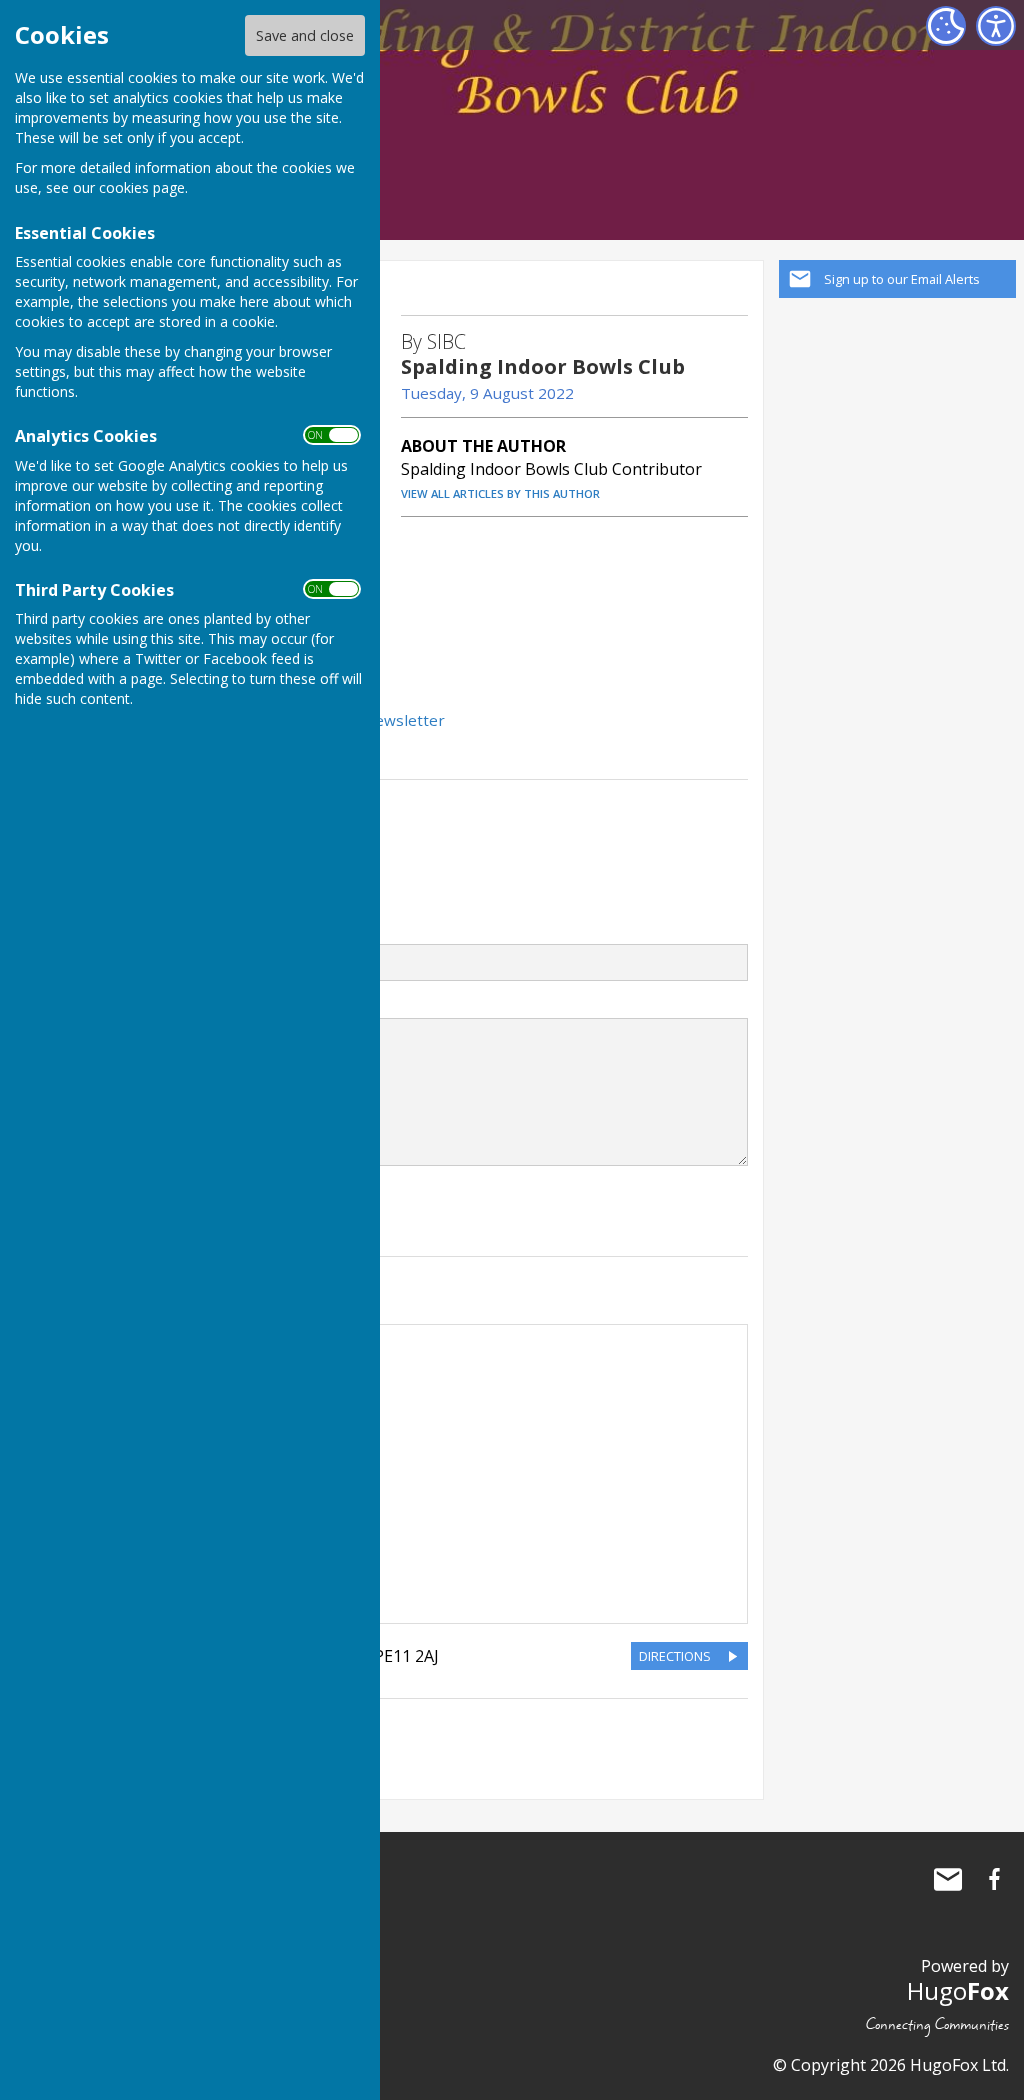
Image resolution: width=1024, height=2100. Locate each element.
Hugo (958, 1990)
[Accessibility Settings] (996, 26)
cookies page (142, 187)
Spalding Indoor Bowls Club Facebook (994, 1879)
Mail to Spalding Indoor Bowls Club (948, 1879)
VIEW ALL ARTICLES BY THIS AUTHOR (500, 493)
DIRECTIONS (675, 1656)
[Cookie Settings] (946, 26)
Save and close (305, 35)
